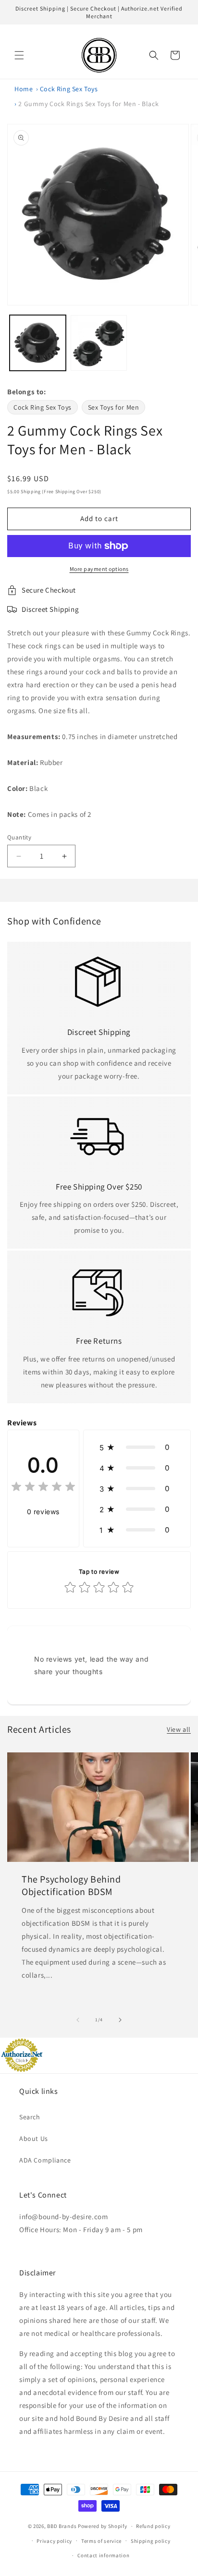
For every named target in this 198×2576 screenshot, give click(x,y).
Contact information (103, 2555)
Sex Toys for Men (114, 407)
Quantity (19, 837)
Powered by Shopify (103, 2526)
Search (30, 2117)
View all (179, 1729)
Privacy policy (54, 2541)
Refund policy (153, 2526)
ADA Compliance (45, 2160)
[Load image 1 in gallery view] (38, 343)
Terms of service (101, 2541)
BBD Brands (62, 2526)
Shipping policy (151, 2541)
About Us (34, 2139)
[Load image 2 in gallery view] (99, 343)
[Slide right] (120, 2020)
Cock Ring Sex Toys (69, 89)
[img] (43, 1488)
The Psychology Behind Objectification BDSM (71, 1885)
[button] (19, 55)
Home (24, 89)
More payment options (99, 569)
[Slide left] (78, 2020)
